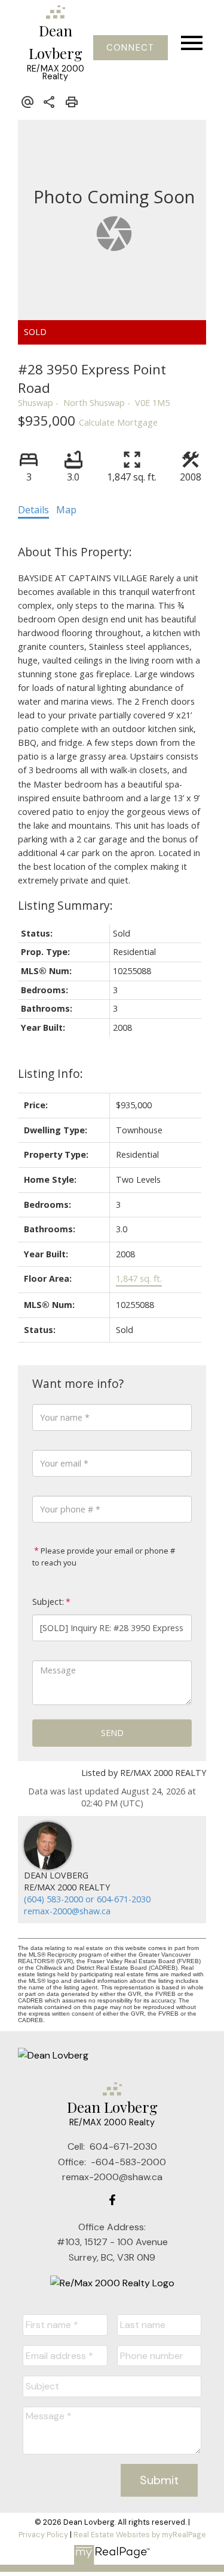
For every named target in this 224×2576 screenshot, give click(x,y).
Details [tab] (33, 510)
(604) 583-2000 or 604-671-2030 (87, 1899)
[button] (131, 48)
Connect (130, 48)
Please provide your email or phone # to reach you (104, 1557)
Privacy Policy (43, 2535)
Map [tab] (66, 510)
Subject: (48, 1602)
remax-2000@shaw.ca (67, 1911)
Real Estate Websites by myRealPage (140, 2535)
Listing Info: (50, 1073)
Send (112, 1733)
